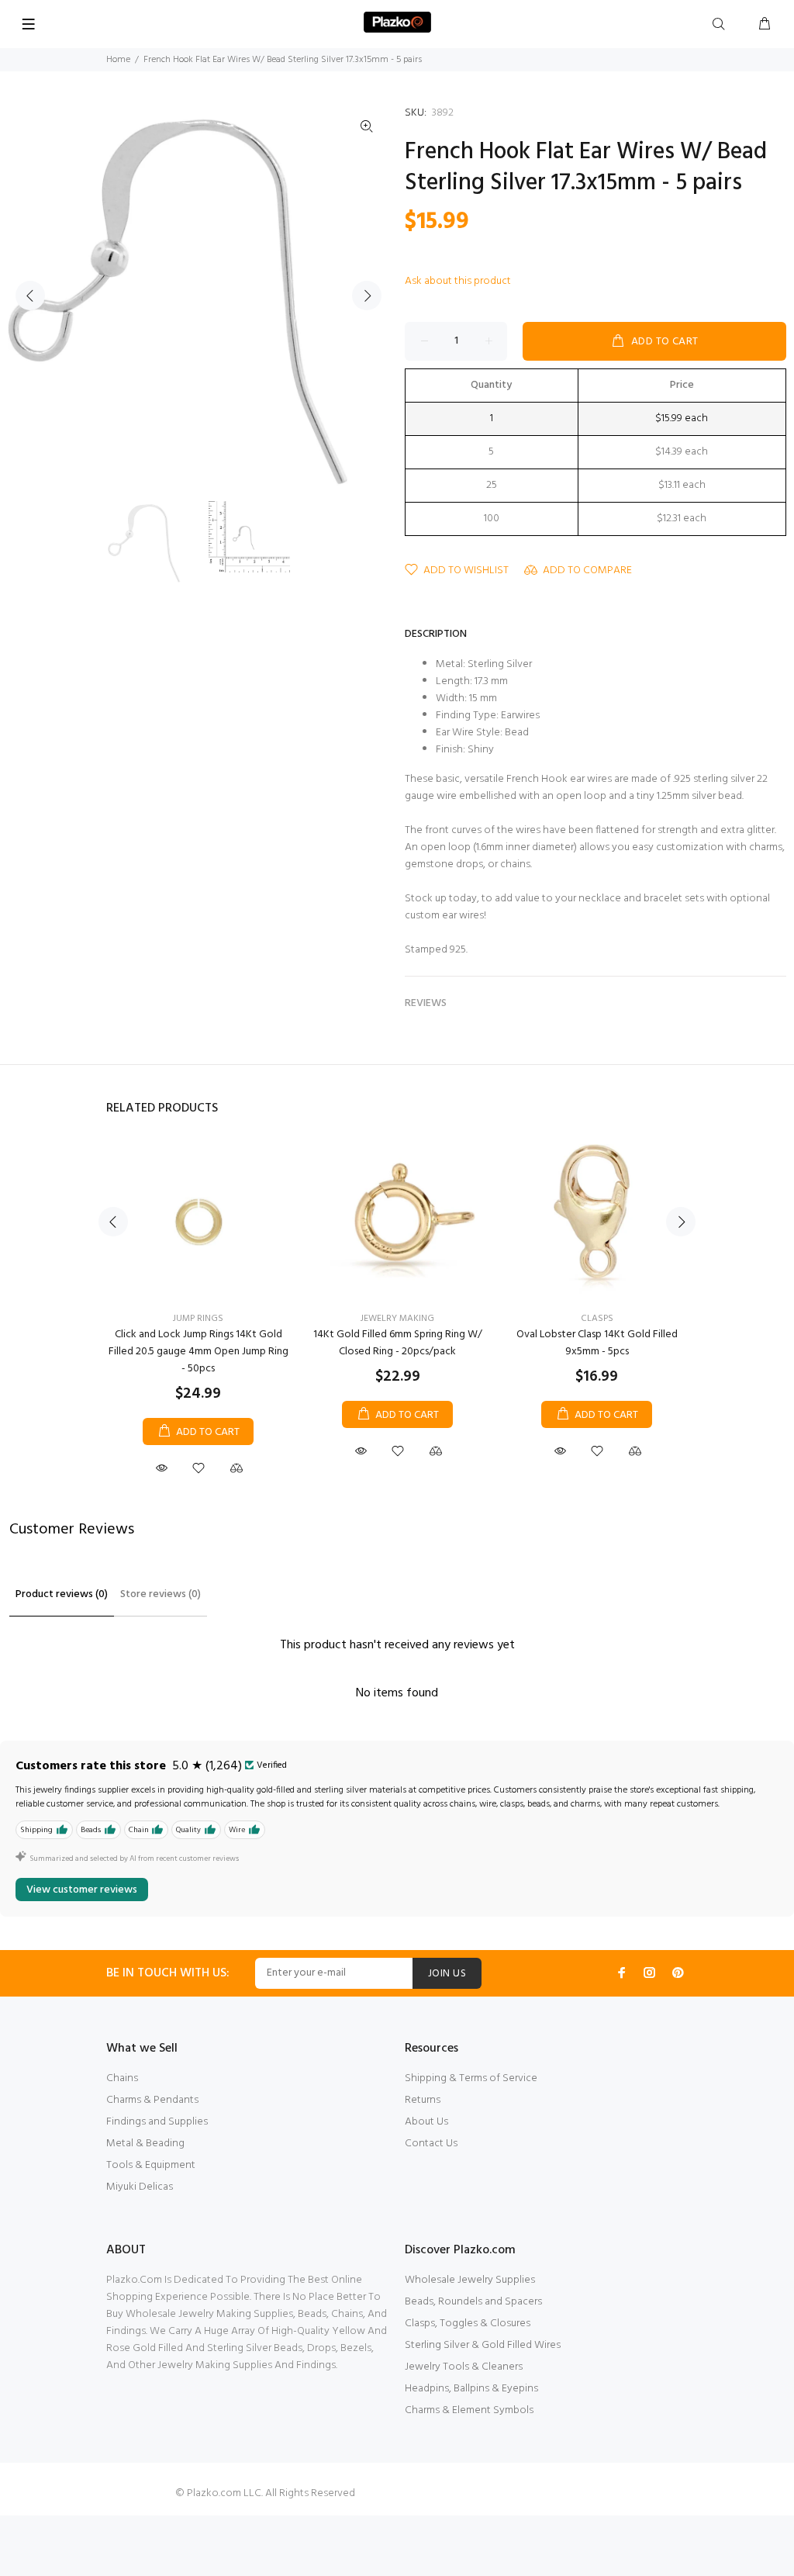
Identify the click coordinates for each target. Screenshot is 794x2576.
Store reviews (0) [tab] (161, 1594)
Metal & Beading (145, 2144)
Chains (122, 2078)
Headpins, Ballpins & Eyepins (471, 2389)
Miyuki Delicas (140, 2187)
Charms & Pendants (152, 2100)
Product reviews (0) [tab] (62, 1594)
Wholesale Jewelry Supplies (470, 2280)
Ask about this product (458, 281)
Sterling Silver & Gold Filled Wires (483, 2345)
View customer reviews (82, 1890)
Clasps (597, 1319)
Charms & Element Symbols (469, 2410)
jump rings (198, 1319)
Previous (30, 296)
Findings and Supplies (157, 2122)
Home (118, 60)
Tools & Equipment (151, 2165)
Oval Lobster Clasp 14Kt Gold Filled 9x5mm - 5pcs (597, 1343)
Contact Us (431, 2144)
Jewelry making (397, 1319)
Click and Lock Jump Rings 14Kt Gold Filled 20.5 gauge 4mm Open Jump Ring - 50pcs (198, 1352)
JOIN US (447, 1974)
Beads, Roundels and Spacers (473, 2302)
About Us (426, 2122)
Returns (423, 2100)
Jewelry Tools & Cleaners (464, 2367)
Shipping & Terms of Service (471, 2078)
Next (367, 296)
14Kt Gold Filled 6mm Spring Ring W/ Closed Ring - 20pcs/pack (398, 1343)
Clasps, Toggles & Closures (468, 2324)
